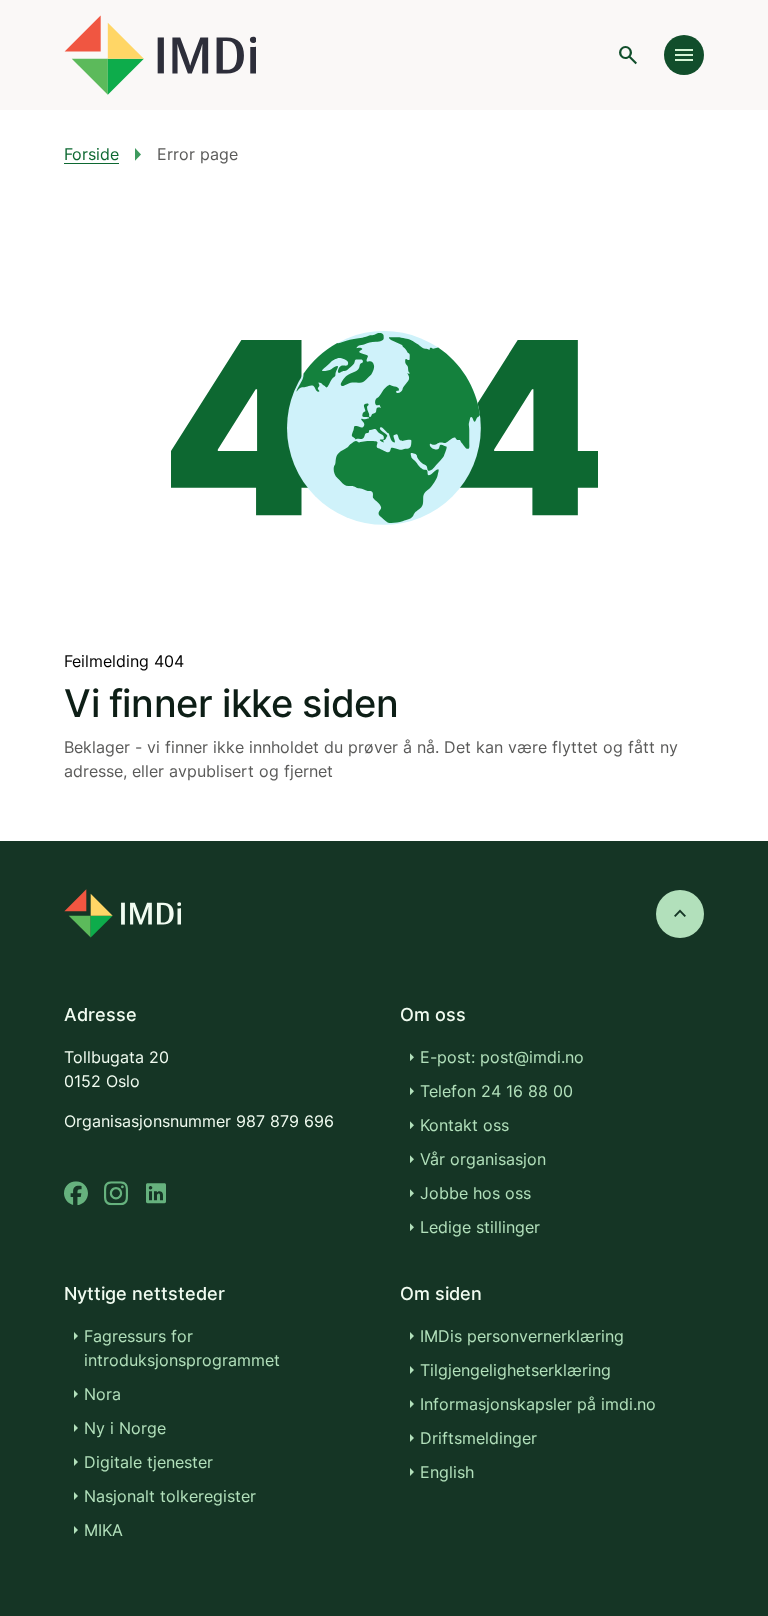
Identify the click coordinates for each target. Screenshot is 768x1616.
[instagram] (116, 1193)
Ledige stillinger (480, 1227)
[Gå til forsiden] (160, 55)
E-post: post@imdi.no (502, 1057)
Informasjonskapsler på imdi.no (538, 1404)
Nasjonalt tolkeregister (170, 1496)
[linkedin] (156, 1193)
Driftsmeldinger (478, 1438)
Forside (91, 154)
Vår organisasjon (483, 1159)
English (447, 1472)
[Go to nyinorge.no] (122, 913)
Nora (102, 1394)
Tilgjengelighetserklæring (515, 1370)
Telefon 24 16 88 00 (496, 1091)
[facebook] (76, 1193)
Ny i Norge (125, 1428)
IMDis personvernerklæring (522, 1336)
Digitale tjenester (148, 1462)
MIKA (103, 1530)
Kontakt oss (464, 1125)
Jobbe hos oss (475, 1193)
